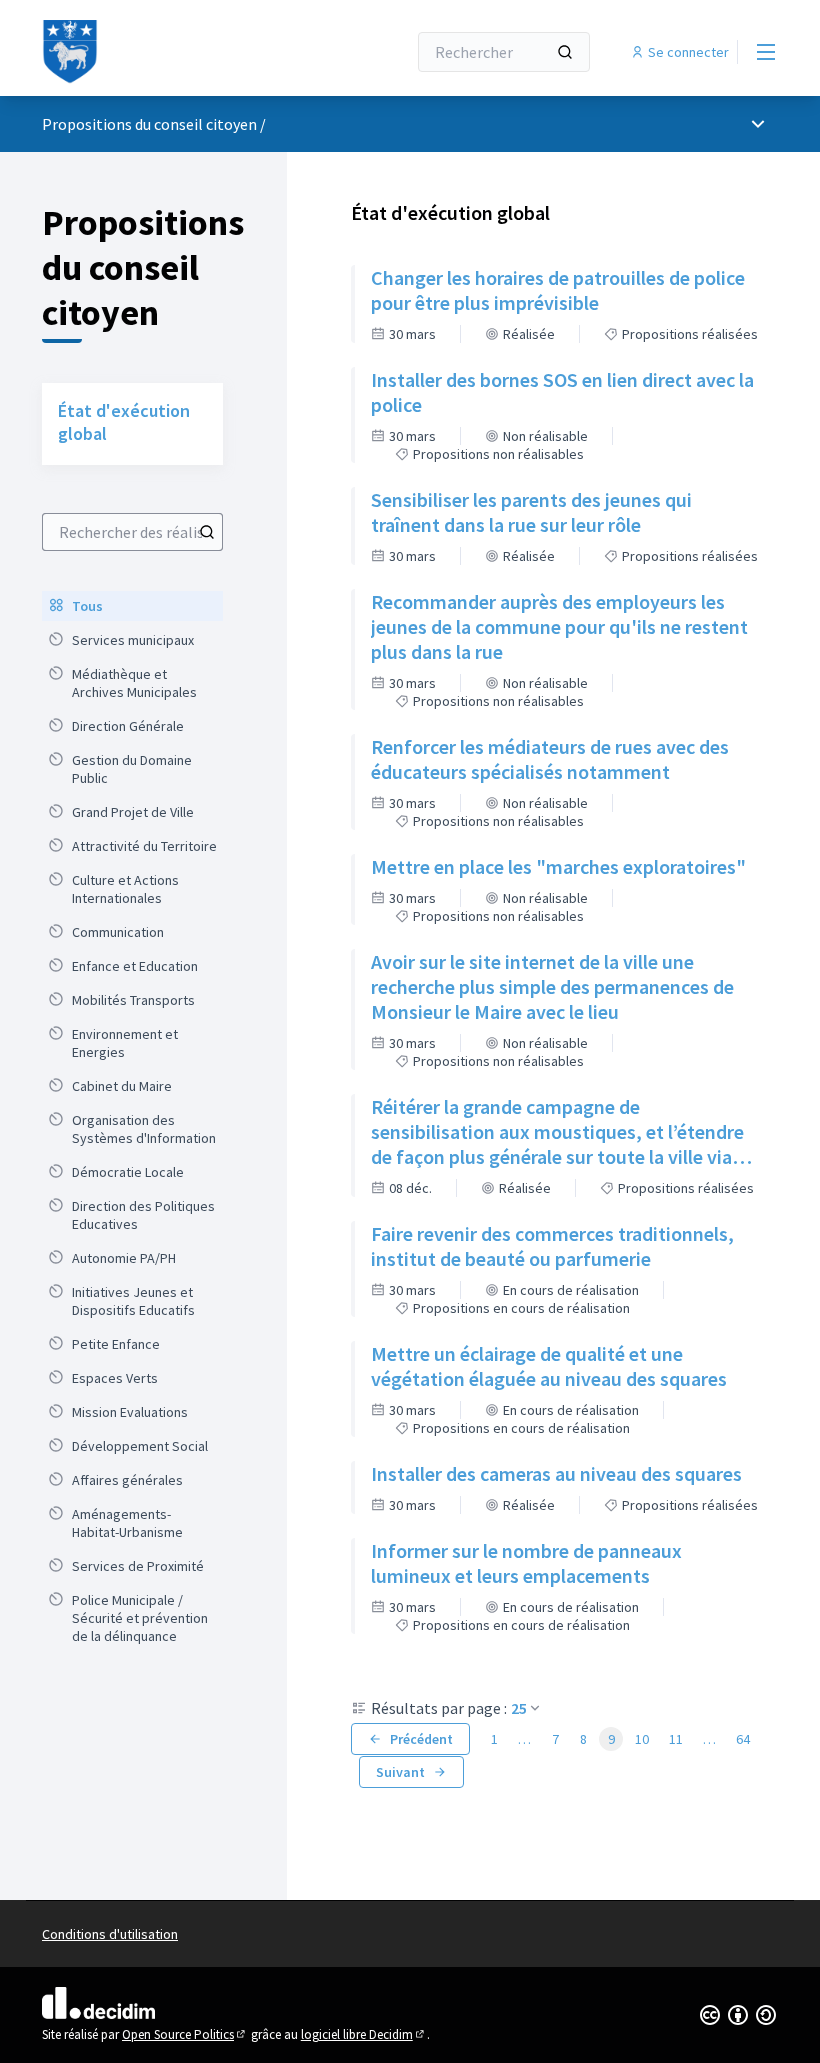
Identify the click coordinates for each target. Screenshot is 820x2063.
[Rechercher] (565, 52)
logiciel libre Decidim (364, 2034)
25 (519, 1708)
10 (642, 1739)
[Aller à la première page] (175, 52)
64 (743, 1739)
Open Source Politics (185, 2034)
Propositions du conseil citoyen (149, 124)
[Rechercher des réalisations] (207, 532)
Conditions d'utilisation (110, 1934)
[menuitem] (132, 606)
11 (676, 1739)
